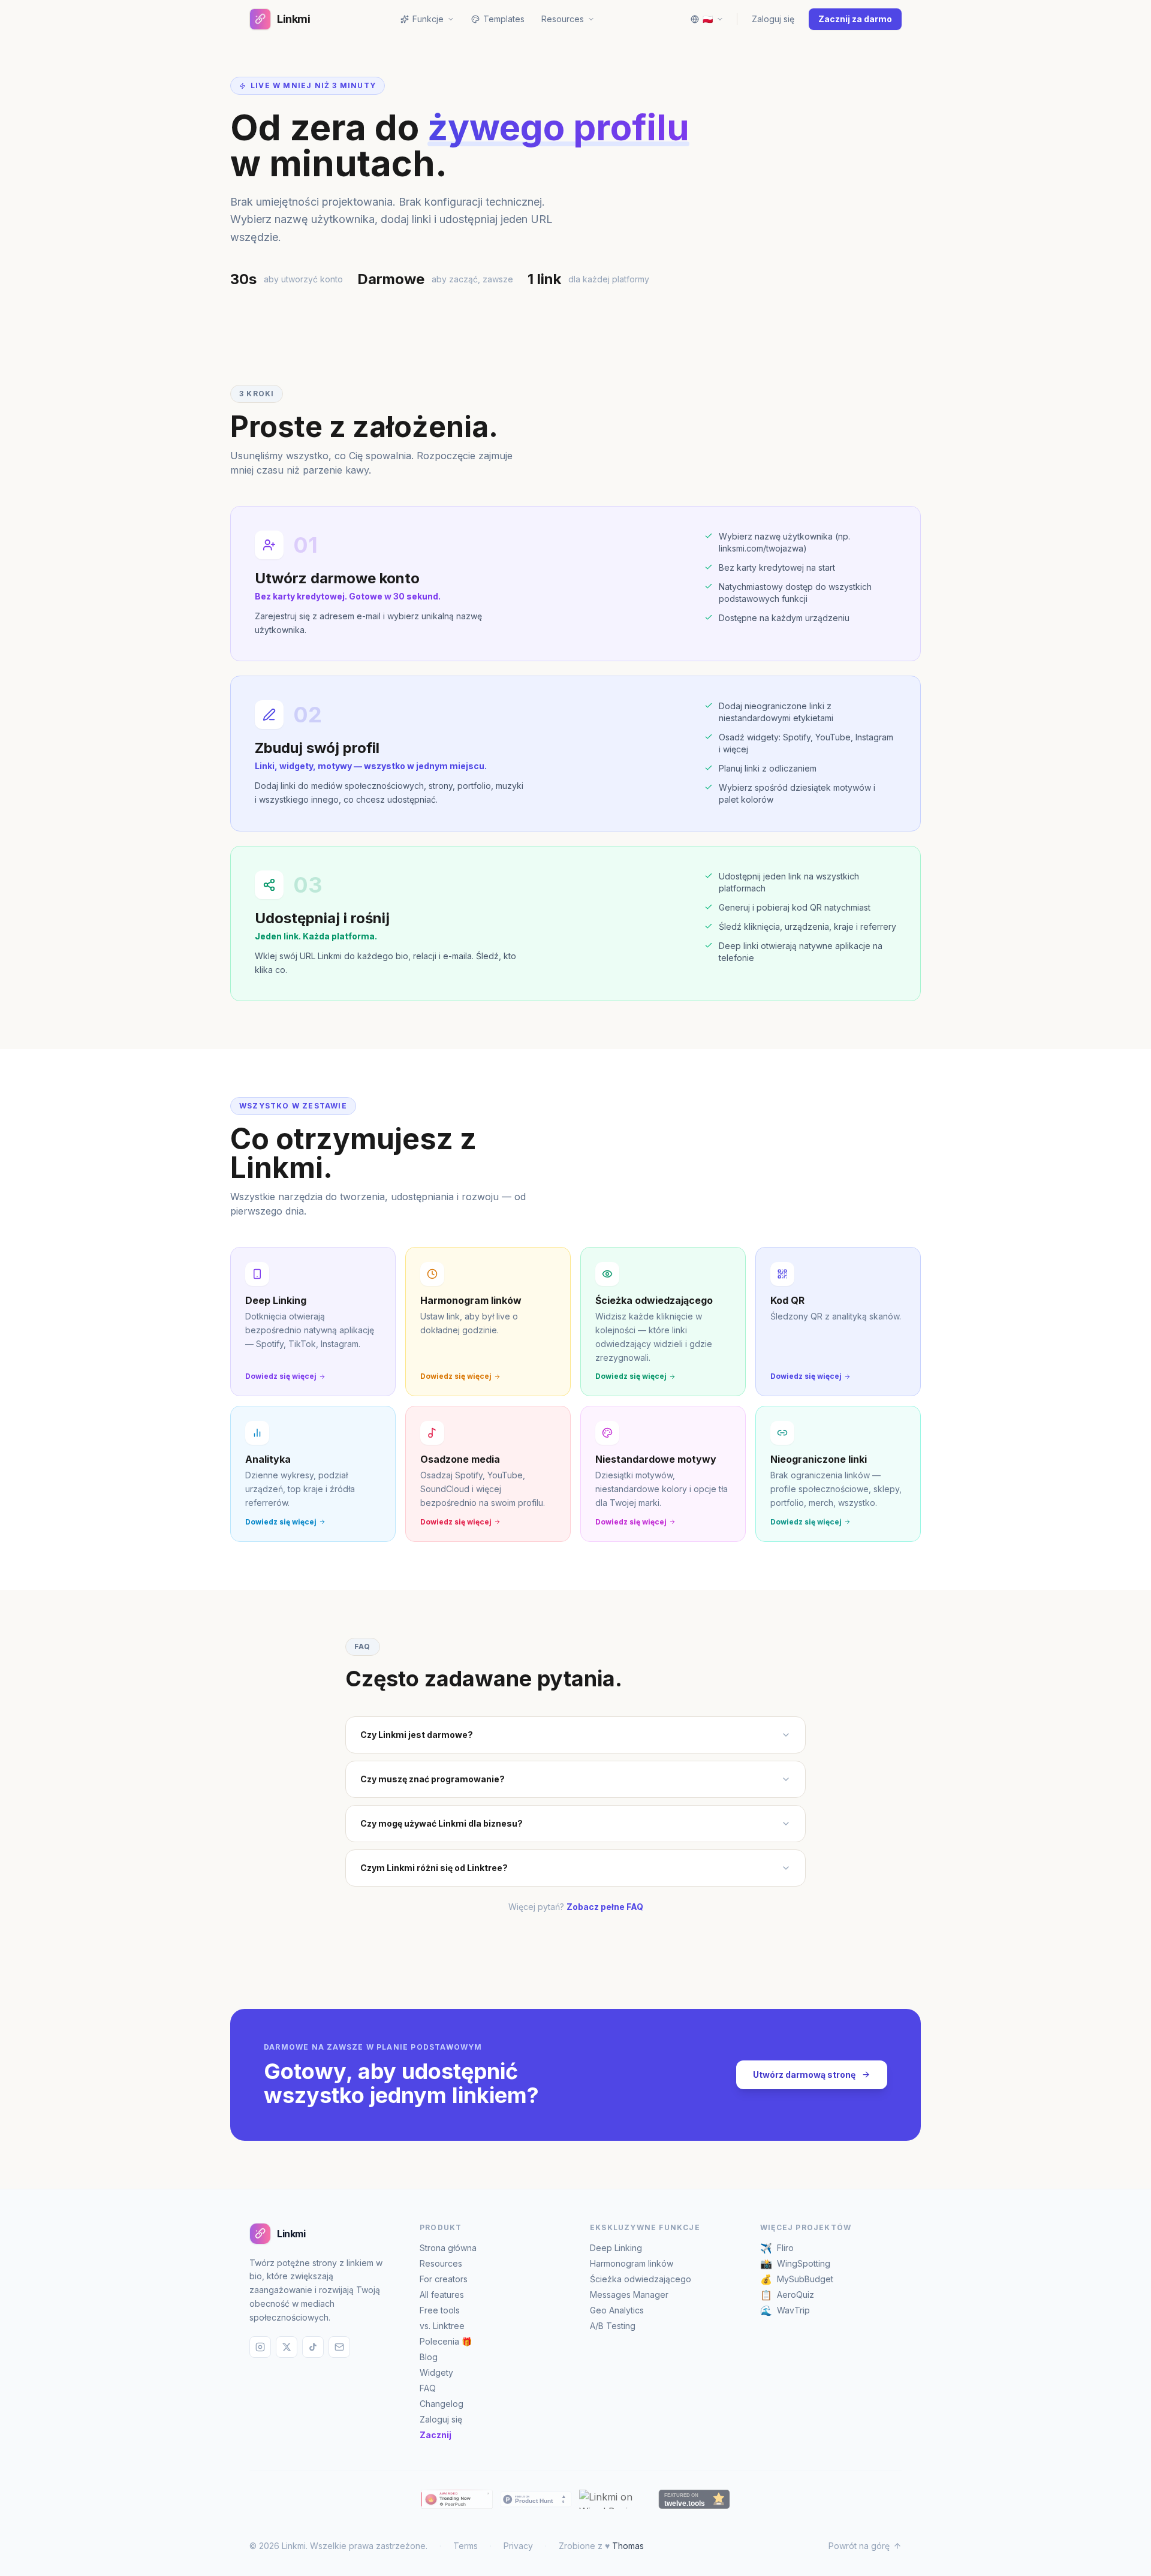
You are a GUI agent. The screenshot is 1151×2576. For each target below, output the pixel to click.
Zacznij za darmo (855, 19)
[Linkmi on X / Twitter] (287, 2347)
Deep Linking (616, 2248)
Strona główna (448, 2248)
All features (442, 2295)
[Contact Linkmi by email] (339, 2347)
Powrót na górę (859, 2546)
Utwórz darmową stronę (804, 2075)
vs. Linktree (442, 2326)
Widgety (436, 2372)
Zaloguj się (773, 19)
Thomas (628, 2546)
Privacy (518, 2546)
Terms (465, 2546)
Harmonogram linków (632, 2263)
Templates (504, 19)
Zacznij (436, 2435)
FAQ (428, 2388)
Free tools (440, 2310)
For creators (444, 2279)
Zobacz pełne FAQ (605, 1907)
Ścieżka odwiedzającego (641, 2279)
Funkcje (428, 19)
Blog (429, 2357)
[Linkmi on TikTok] (313, 2347)
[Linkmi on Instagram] (260, 2347)
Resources (441, 2263)
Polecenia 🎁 (446, 2341)
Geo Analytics (617, 2310)
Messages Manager (629, 2295)
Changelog (442, 2404)
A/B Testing (613, 2326)
